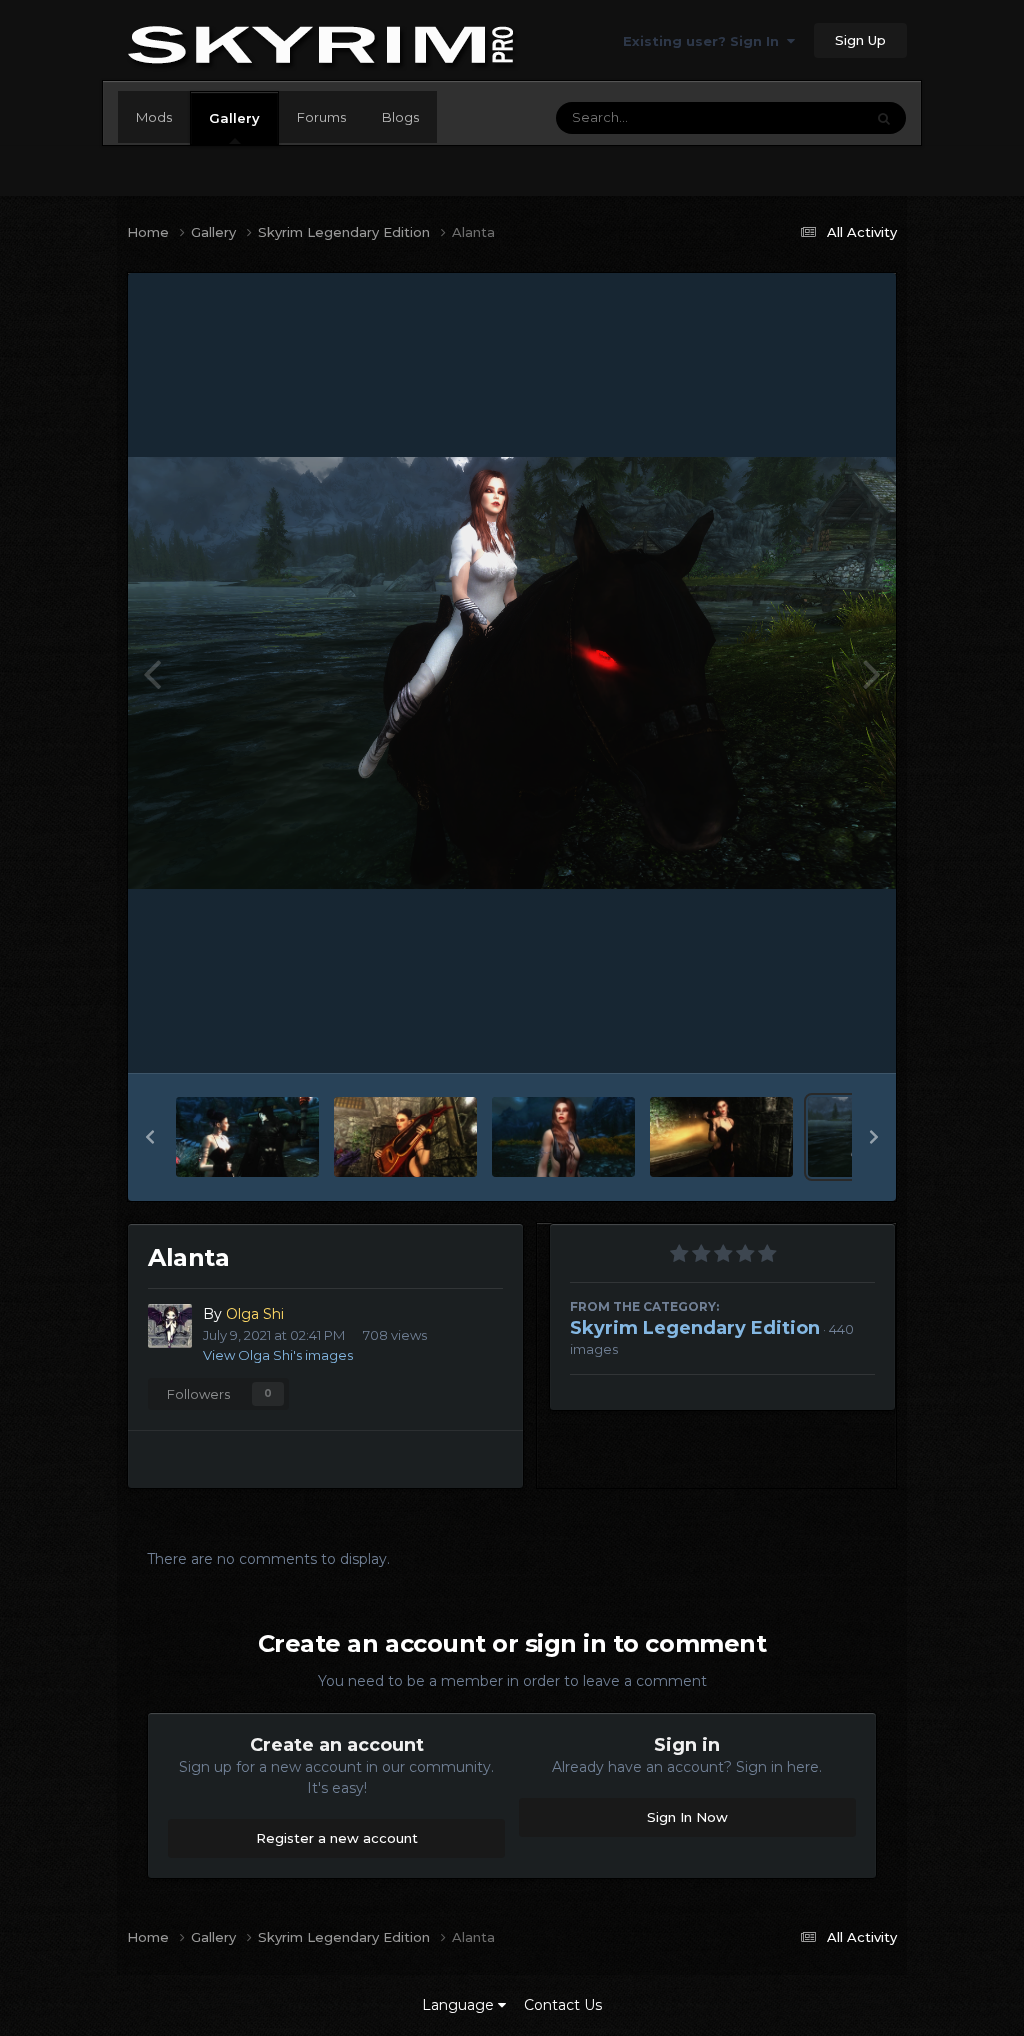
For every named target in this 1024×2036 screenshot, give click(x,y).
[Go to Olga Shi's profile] (170, 1326)
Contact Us (563, 2005)
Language (460, 2005)
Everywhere (799, 117)
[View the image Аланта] (247, 1137)
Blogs (400, 117)
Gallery (234, 118)
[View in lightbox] (511, 673)
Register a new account (337, 1838)
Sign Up (860, 40)
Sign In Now (687, 1817)
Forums (321, 117)
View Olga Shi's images (278, 1355)
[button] (150, 1137)
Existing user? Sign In (705, 41)
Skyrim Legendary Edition (695, 1328)
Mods (154, 117)
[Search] (884, 118)
